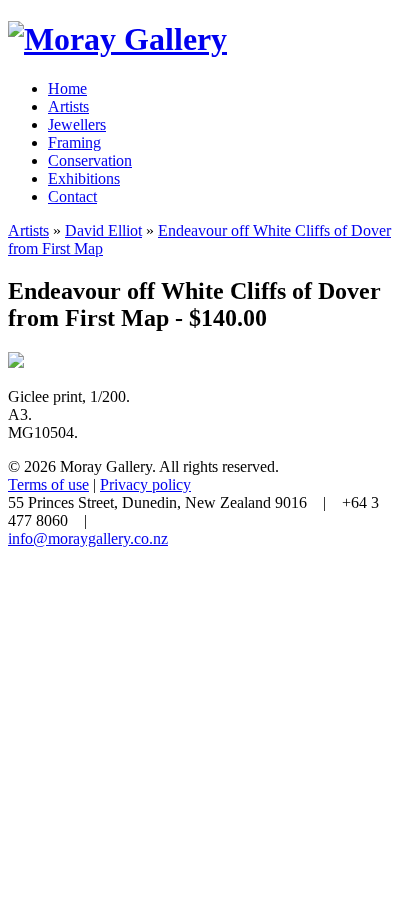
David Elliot (103, 230)
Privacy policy (145, 484)
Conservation (90, 160)
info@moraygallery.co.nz (88, 538)
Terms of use (48, 484)
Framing (74, 142)
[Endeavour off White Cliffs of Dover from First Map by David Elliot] (16, 362)
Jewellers (77, 124)
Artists (68, 106)
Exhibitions (84, 178)
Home (67, 88)
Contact (72, 196)
